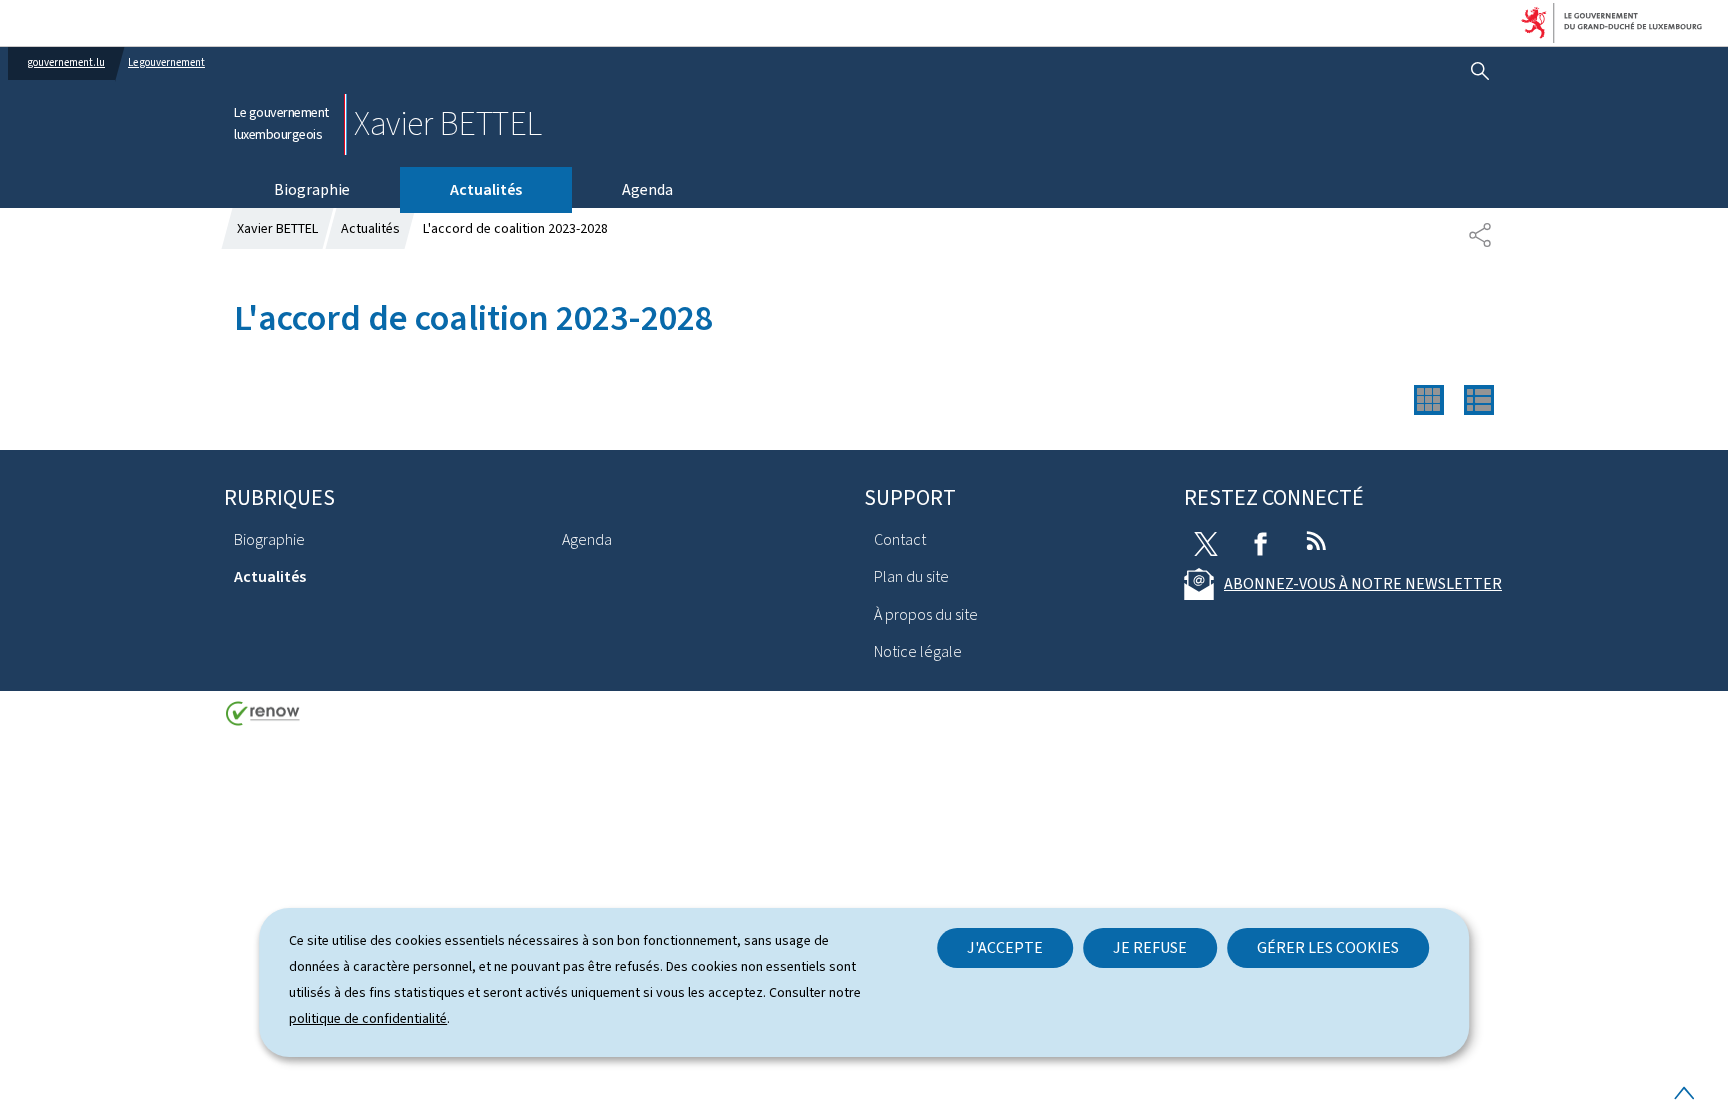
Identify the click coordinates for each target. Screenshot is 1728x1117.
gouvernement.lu (66, 62)
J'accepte (1005, 947)
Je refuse (1150, 947)
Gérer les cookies (1328, 947)
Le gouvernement (166, 62)
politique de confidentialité (368, 1018)
